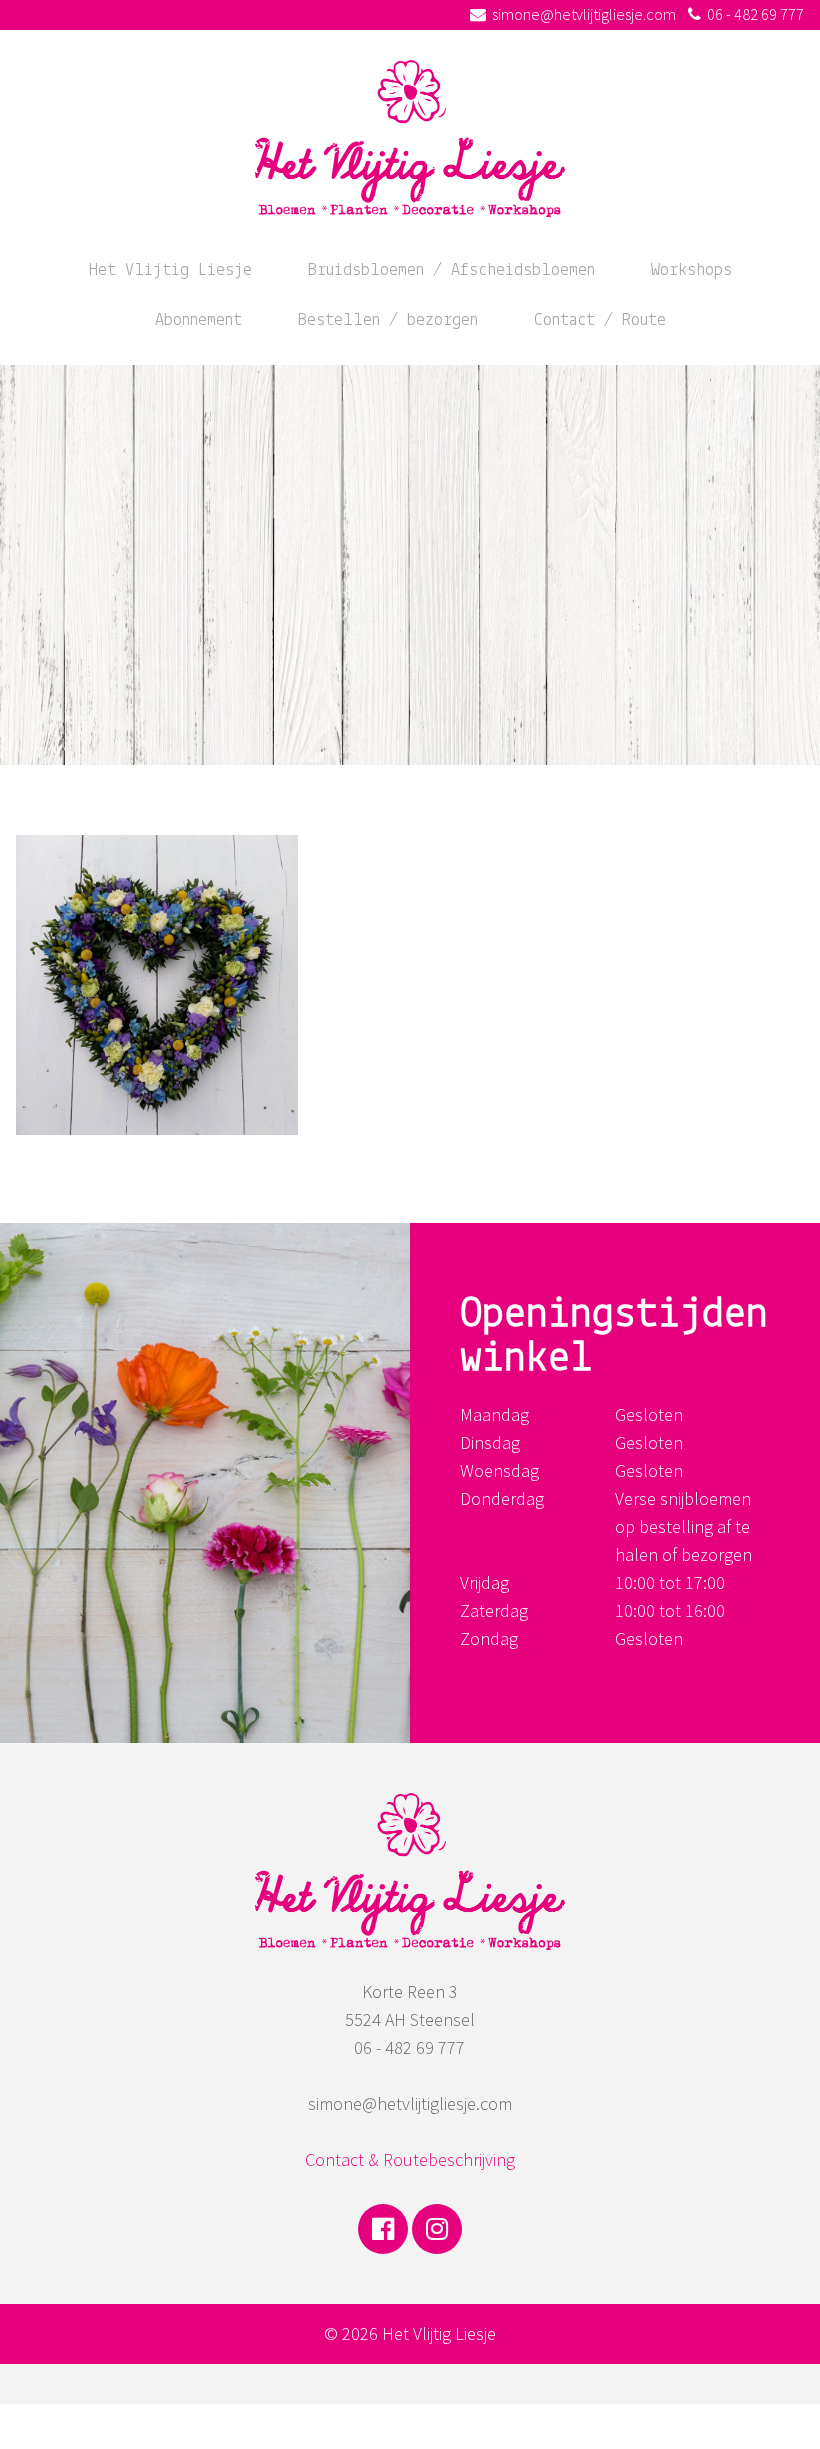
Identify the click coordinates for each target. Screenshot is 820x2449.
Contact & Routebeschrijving (410, 2159)
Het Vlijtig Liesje (170, 271)
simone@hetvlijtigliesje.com (584, 14)
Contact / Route (600, 321)
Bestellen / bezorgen (388, 321)
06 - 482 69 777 (755, 14)
